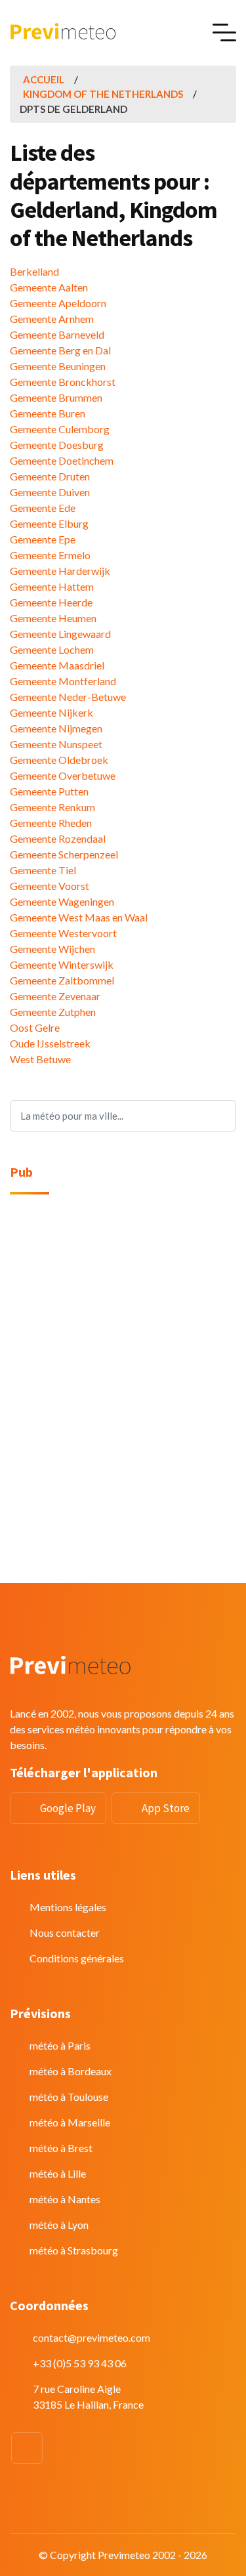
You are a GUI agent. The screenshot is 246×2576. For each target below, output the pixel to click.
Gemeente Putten (49, 791)
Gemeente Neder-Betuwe (68, 697)
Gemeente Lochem (52, 649)
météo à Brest (61, 2148)
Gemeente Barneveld (57, 334)
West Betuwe (40, 1059)
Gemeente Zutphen (53, 1012)
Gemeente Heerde (51, 602)
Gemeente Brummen (56, 397)
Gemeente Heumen (53, 618)
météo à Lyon (59, 2225)
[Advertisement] (123, 1334)
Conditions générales (77, 1958)
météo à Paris (60, 2045)
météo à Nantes (65, 2199)
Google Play (68, 1808)
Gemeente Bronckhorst (63, 382)
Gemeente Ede (43, 508)
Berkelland (34, 271)
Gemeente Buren (48, 413)
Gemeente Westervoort (63, 933)
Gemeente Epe (43, 539)
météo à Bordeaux (71, 2071)
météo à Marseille (70, 2122)
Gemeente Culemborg (60, 429)
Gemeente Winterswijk (62, 964)
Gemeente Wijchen (52, 949)
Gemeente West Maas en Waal (79, 917)
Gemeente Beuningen (58, 366)
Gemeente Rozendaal (58, 838)
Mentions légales (68, 1907)
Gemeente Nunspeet (56, 744)
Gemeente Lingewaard (60, 634)
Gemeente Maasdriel (57, 665)
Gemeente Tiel (43, 870)
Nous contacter (65, 1932)
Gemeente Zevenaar (55, 996)
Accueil (44, 79)
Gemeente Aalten (49, 287)
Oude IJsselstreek (50, 1043)
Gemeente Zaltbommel (62, 980)
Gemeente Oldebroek (59, 760)
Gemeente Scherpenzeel (64, 854)
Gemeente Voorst (50, 886)
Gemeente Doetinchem (62, 460)
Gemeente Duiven (50, 492)
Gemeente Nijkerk (51, 712)
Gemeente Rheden (51, 823)
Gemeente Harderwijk (60, 571)
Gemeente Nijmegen (56, 728)
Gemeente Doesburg (57, 445)
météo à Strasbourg (74, 2250)
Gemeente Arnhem (52, 319)
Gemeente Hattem (52, 586)
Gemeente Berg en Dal (60, 350)
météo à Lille (58, 2173)
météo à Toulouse (69, 2097)
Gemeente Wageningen (62, 901)
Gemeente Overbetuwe (63, 775)
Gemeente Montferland (63, 681)
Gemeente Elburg (49, 523)
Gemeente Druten (50, 476)
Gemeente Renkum (52, 807)
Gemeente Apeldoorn (58, 303)
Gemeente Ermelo (50, 555)
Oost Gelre (35, 1027)
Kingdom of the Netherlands (103, 94)
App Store (166, 1808)
